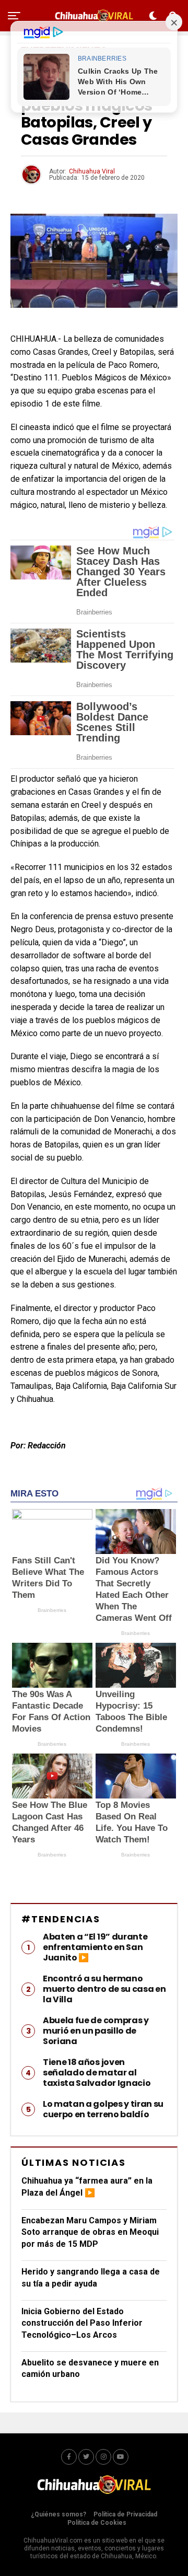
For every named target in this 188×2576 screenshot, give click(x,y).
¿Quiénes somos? (58, 2514)
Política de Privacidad (125, 2514)
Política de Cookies (97, 2523)
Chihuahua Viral (92, 171)
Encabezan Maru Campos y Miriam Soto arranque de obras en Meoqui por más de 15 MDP (90, 2232)
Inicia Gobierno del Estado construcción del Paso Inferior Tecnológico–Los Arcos (82, 2323)
